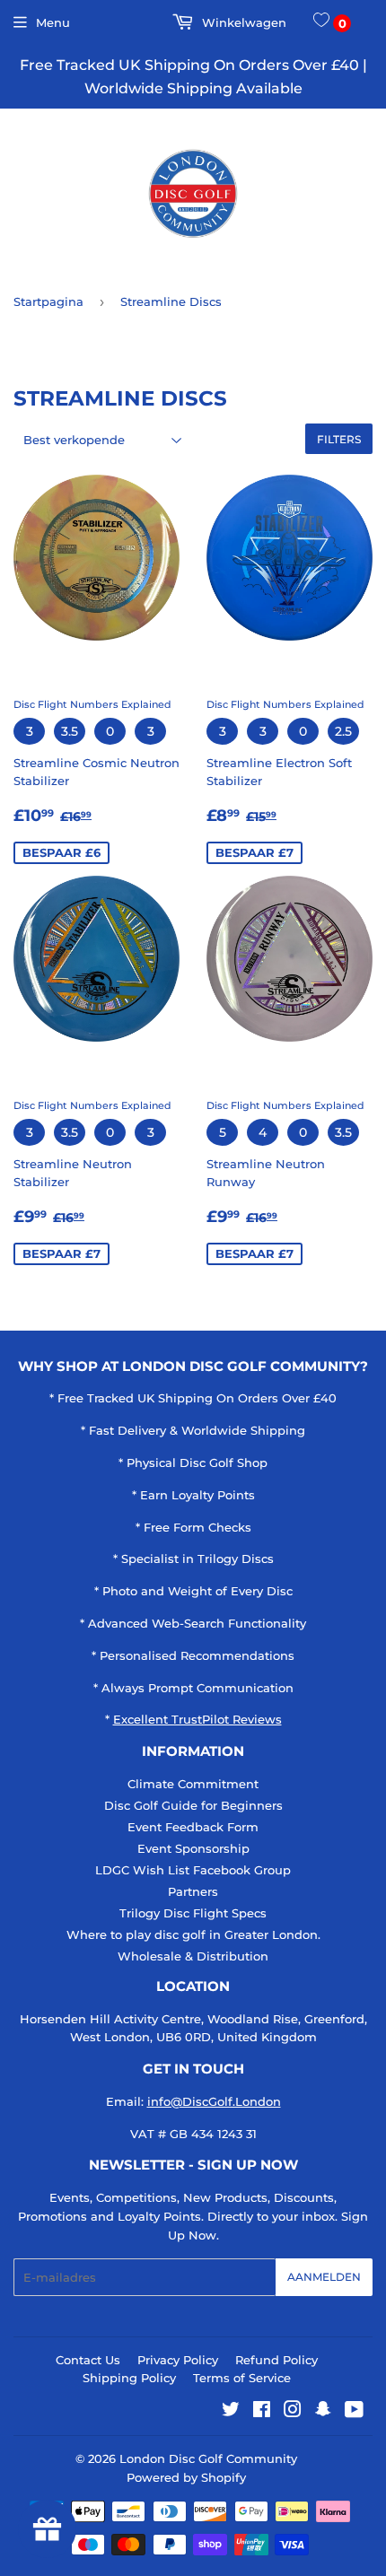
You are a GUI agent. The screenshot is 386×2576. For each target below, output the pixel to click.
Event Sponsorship (193, 1848)
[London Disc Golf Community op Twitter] (231, 2412)
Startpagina (48, 301)
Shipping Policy (129, 2378)
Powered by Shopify (186, 2477)
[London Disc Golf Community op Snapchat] (323, 2412)
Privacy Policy (178, 2360)
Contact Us (88, 2360)
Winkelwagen (242, 22)
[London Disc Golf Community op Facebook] (262, 2412)
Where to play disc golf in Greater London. (193, 1934)
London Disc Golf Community (208, 2458)
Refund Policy (276, 2360)
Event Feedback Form (193, 1827)
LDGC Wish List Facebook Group (193, 1870)
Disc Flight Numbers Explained (92, 704)
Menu (53, 22)
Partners (193, 1891)
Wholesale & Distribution (193, 1956)
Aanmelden (324, 2277)
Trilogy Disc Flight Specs (193, 1913)
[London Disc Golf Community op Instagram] (293, 2412)
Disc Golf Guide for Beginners (193, 1805)
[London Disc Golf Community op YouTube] (354, 2412)
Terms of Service (242, 2378)
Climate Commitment (193, 1784)
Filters (339, 439)
